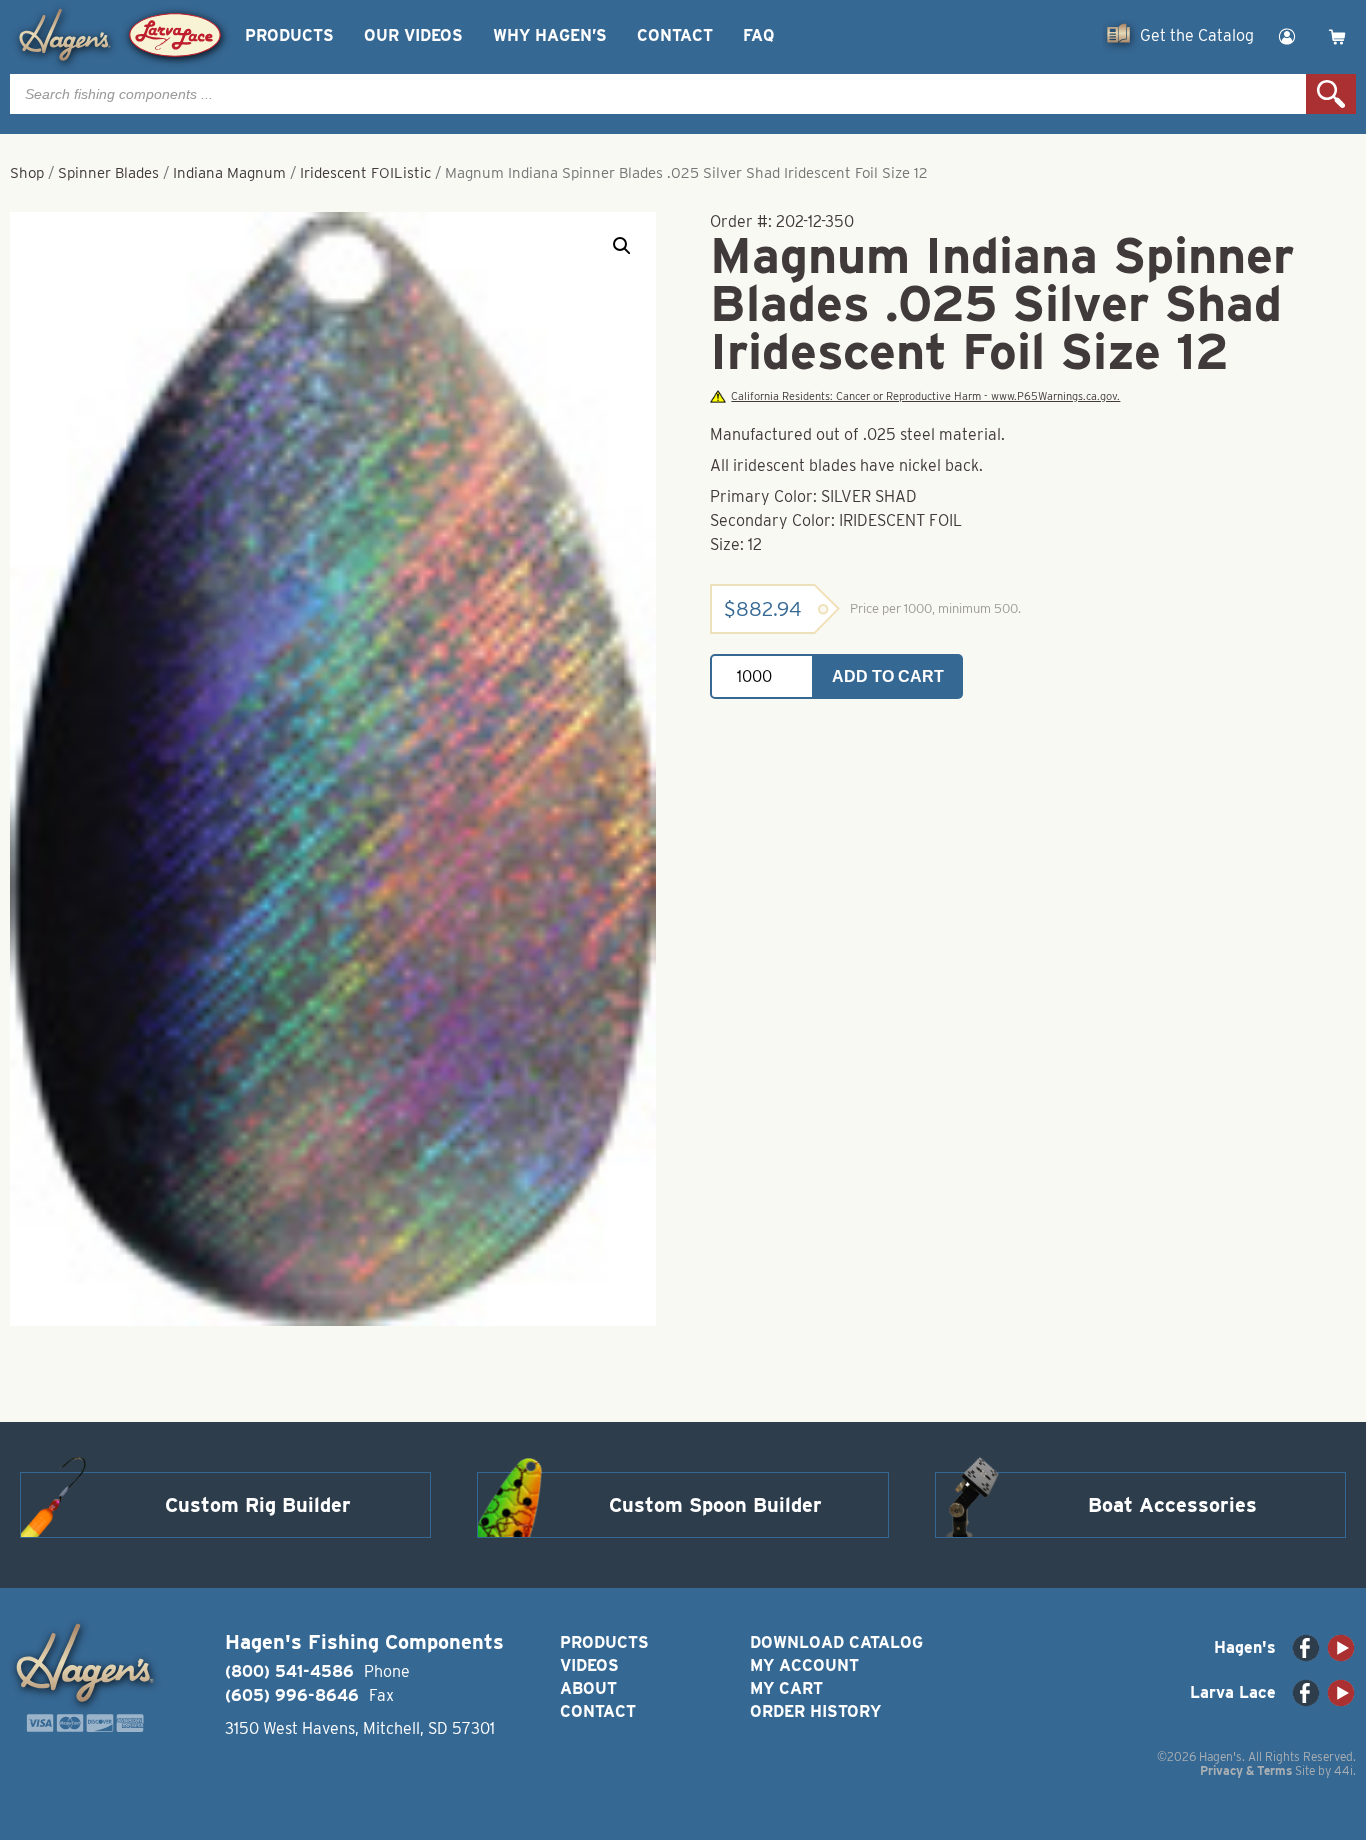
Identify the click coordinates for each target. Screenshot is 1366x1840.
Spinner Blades (108, 173)
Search (1331, 94)
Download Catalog (836, 1642)
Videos (589, 1665)
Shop (27, 173)
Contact (675, 35)
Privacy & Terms (1246, 1770)
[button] (622, 246)
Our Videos (413, 35)
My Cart (786, 1688)
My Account (804, 1665)
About (588, 1688)
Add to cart (888, 676)
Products (289, 35)
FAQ (758, 35)
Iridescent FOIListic (365, 173)
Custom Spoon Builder (715, 1505)
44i (1343, 1770)
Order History (815, 1711)
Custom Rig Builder (258, 1505)
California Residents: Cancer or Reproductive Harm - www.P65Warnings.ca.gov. (925, 396)
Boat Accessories (1172, 1505)
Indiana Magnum (229, 173)
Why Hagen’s (550, 35)
